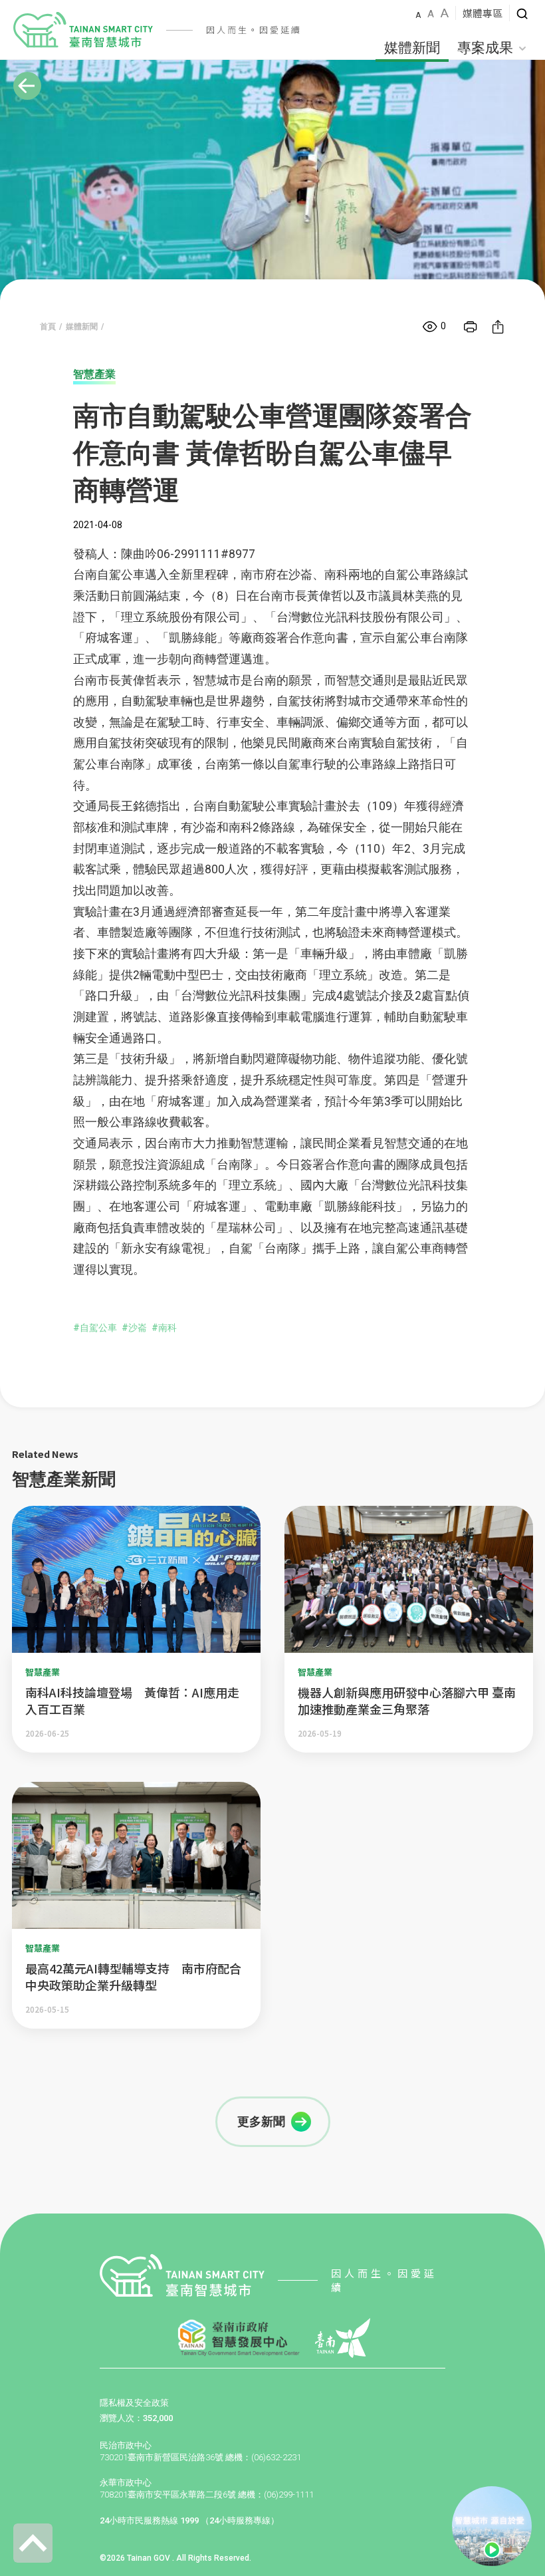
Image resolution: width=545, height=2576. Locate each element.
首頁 (48, 327)
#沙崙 (134, 1328)
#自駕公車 (95, 1328)
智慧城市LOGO (83, 30)
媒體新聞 (412, 48)
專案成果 (485, 48)
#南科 (164, 1328)
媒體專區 (483, 13)
